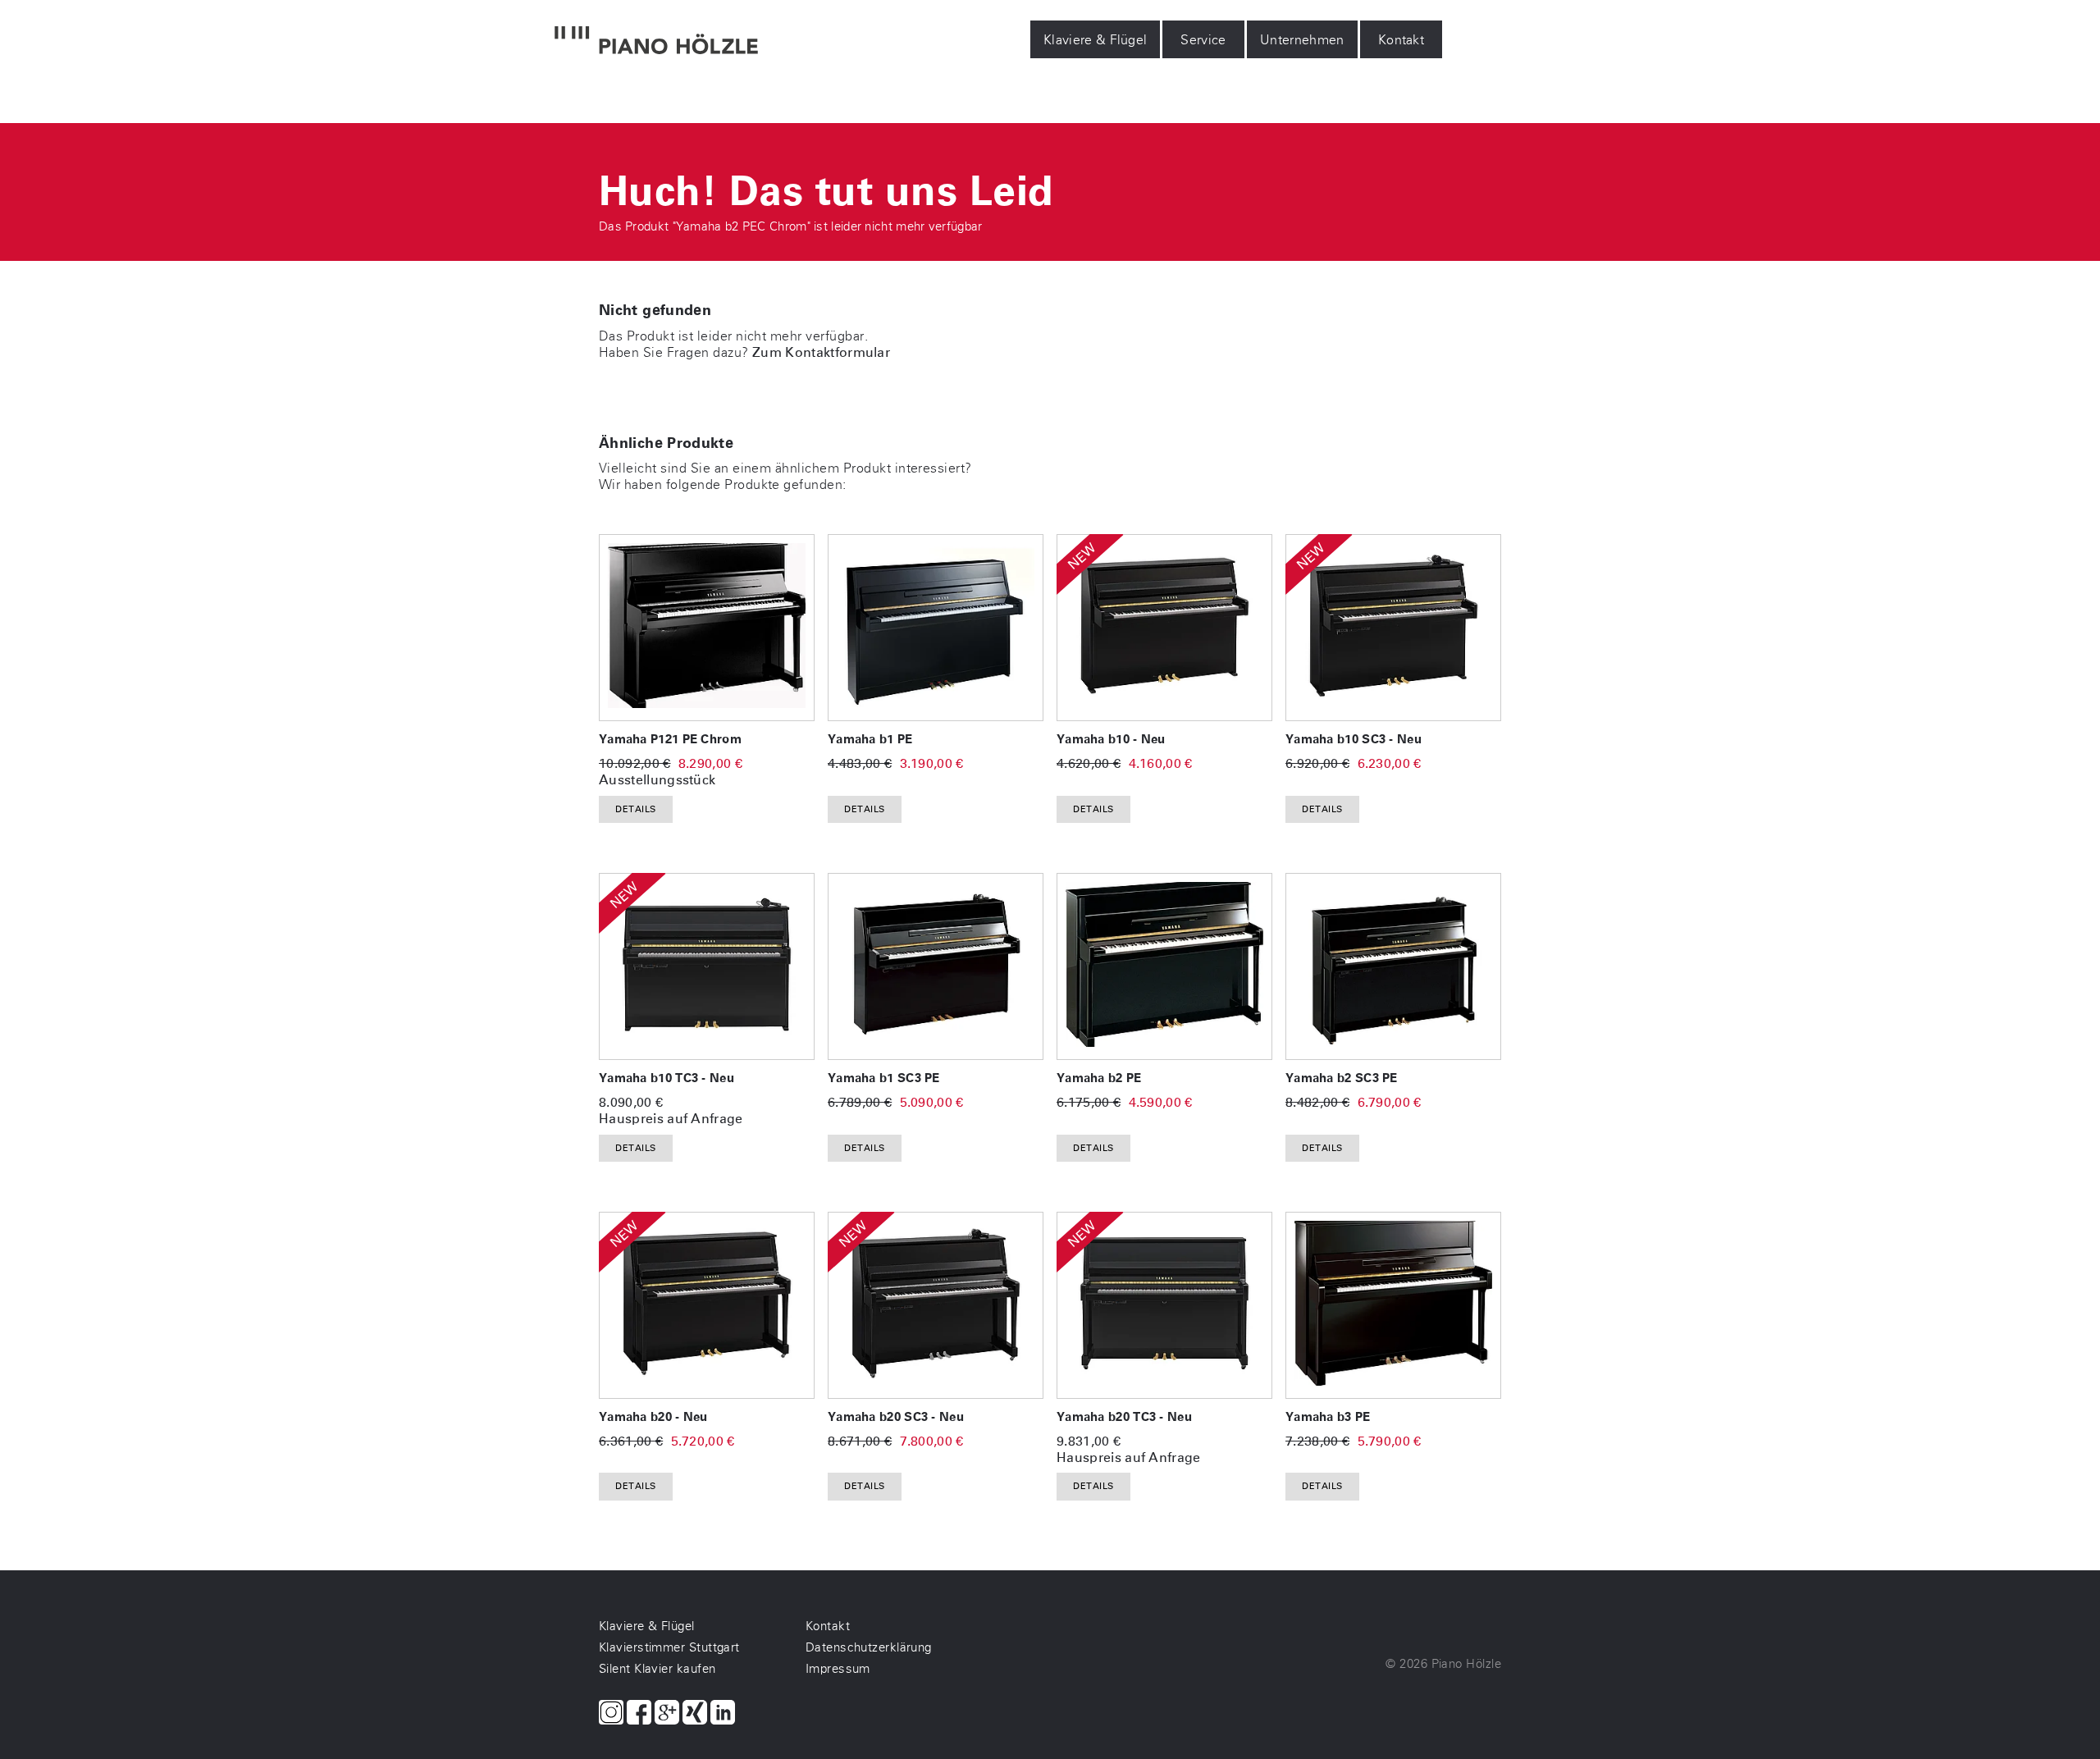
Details (636, 809)
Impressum (838, 1669)
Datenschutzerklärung (869, 1647)
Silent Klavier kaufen (657, 1669)
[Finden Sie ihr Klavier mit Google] (667, 1714)
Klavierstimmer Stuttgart (669, 1647)
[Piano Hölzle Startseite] (656, 42)
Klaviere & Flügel (1095, 40)
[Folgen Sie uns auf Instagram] (611, 1714)
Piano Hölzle (1466, 1664)
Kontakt (1401, 40)
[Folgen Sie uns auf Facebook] (639, 1714)
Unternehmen (1302, 40)
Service (1204, 40)
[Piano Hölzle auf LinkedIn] (723, 1714)
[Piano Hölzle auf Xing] (695, 1714)
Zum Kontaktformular (821, 352)
